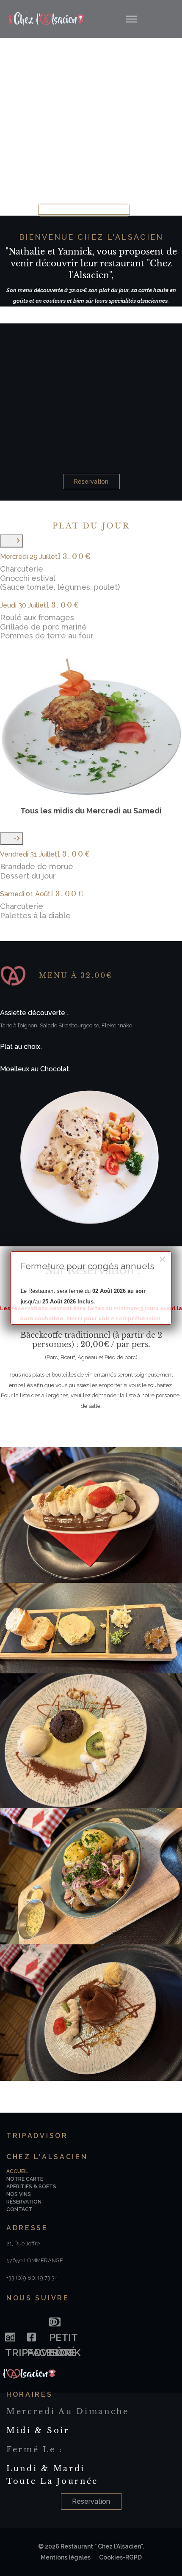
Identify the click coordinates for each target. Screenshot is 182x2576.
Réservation (91, 482)
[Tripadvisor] (10, 2335)
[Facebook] (32, 2335)
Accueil (17, 2171)
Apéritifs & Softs (31, 2187)
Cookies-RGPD (120, 2557)
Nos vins (19, 2194)
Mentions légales (66, 2557)
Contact (19, 2209)
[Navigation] (131, 19)
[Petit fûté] (54, 2320)
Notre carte (25, 2179)
